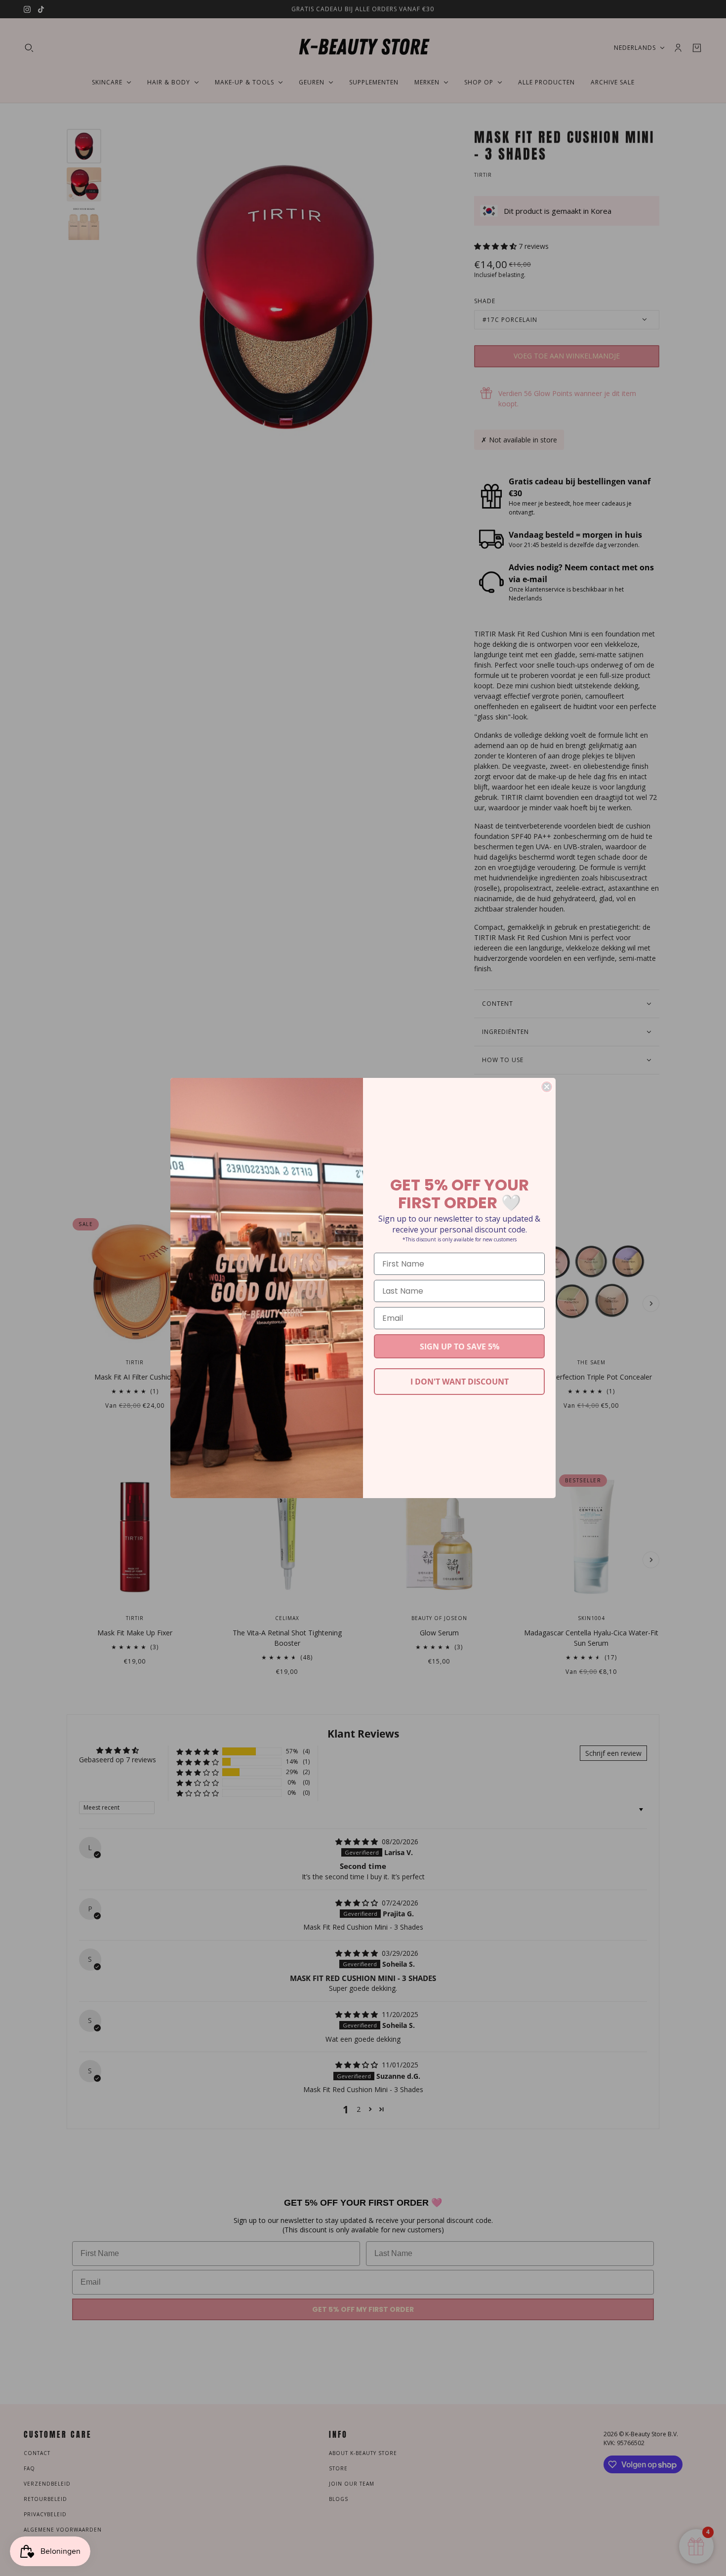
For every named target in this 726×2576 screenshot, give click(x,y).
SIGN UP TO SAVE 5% (460, 1347)
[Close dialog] (547, 1087)
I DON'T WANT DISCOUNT (460, 1382)
